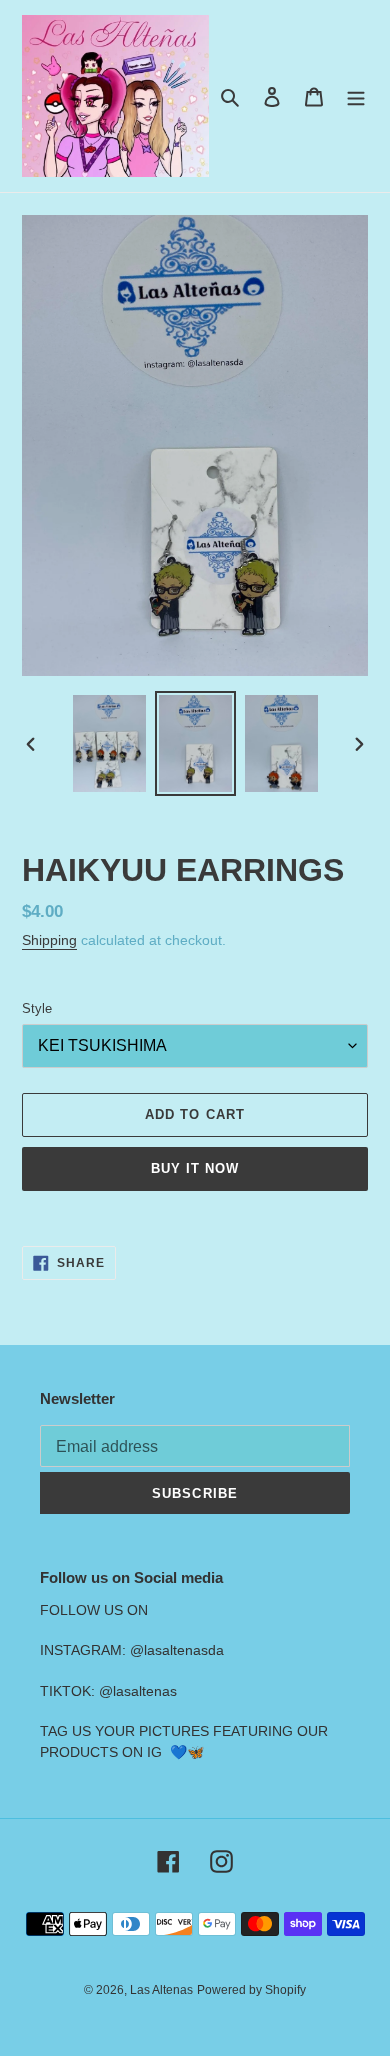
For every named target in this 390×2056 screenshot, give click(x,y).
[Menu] (356, 96)
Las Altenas (161, 1990)
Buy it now (195, 1168)
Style (37, 1008)
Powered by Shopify (251, 1990)
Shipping (49, 940)
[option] (110, 743)
